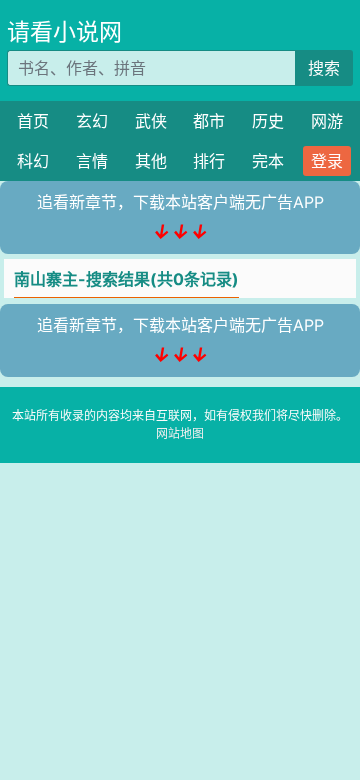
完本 (268, 161)
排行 (209, 161)
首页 (33, 121)
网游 (327, 121)
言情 (92, 161)
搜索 (324, 68)
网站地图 (180, 433)
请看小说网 (64, 32)
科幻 (33, 161)
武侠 (151, 121)
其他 (151, 161)
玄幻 (92, 121)
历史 (268, 121)
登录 (327, 161)
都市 (209, 121)
